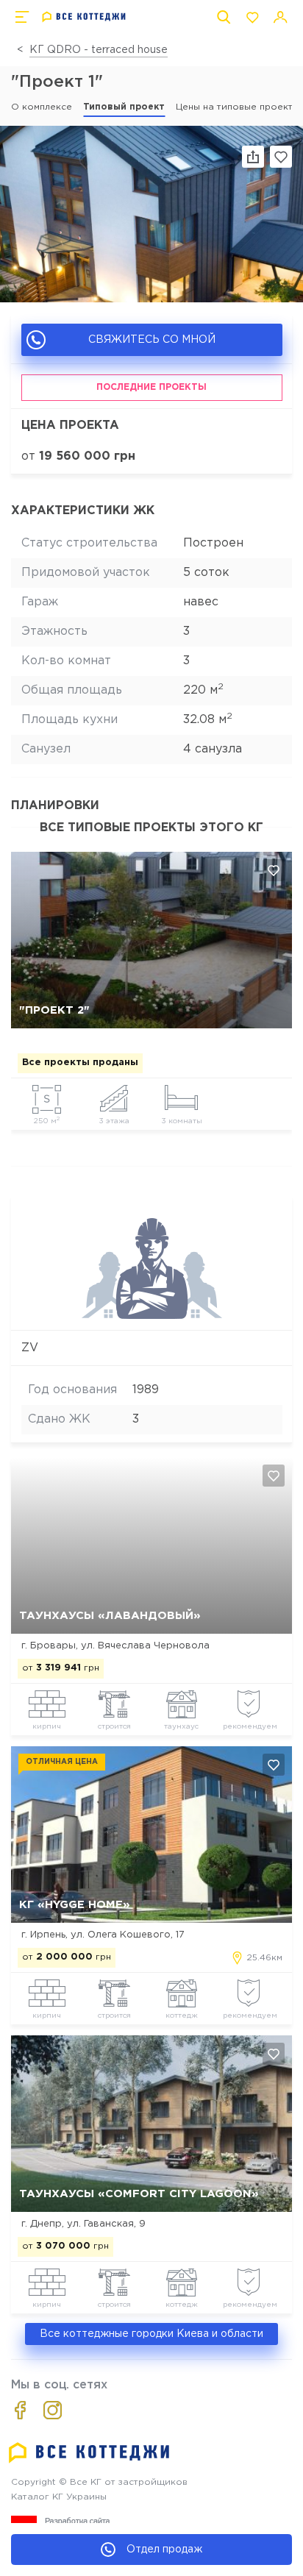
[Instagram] (53, 2410)
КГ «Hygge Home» (75, 1905)
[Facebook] (20, 2410)
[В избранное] (281, 157)
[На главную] (84, 17)
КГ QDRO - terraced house (99, 50)
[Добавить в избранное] (274, 870)
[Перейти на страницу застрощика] (152, 1317)
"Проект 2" (54, 1010)
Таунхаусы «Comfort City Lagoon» (139, 2194)
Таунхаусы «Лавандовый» (110, 1616)
